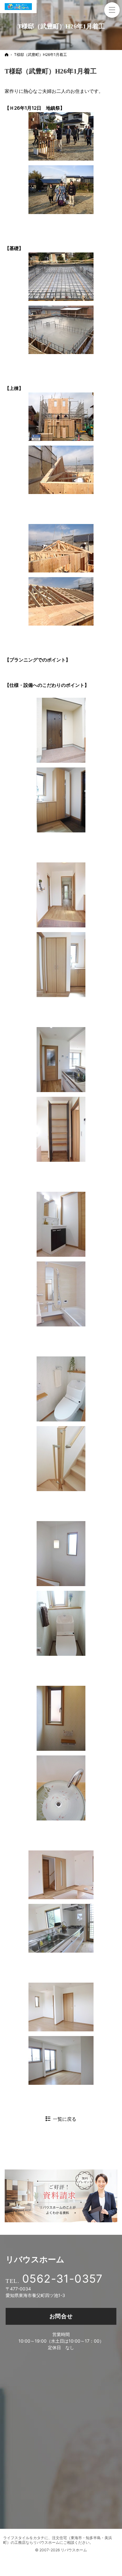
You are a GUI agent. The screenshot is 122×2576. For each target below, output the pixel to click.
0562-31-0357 (63, 2279)
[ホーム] (7, 55)
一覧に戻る (65, 2119)
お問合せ (61, 2316)
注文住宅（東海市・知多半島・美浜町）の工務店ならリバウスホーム (58, 2540)
